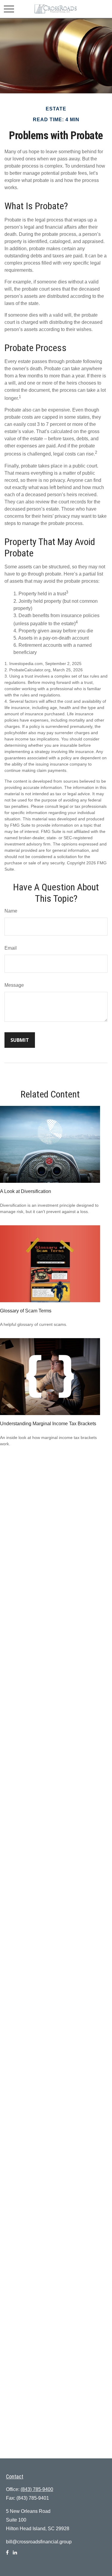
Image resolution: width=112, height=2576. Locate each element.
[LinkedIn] (15, 2555)
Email (11, 948)
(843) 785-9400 (37, 2489)
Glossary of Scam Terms (26, 1311)
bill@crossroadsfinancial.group (39, 2542)
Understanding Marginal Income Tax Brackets (48, 1424)
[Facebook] (7, 2555)
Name (11, 911)
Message (14, 985)
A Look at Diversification (26, 1191)
